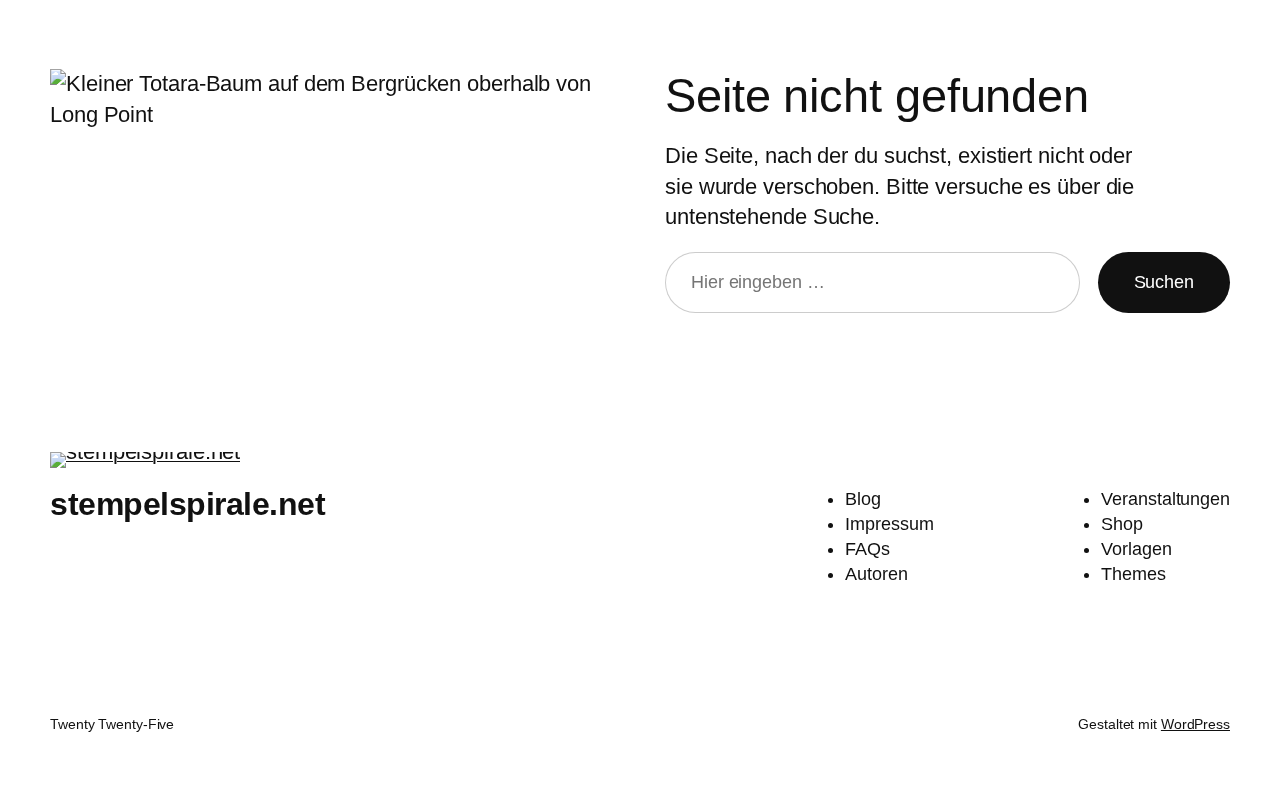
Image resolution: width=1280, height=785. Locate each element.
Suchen (1164, 282)
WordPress (1195, 724)
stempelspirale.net (187, 504)
